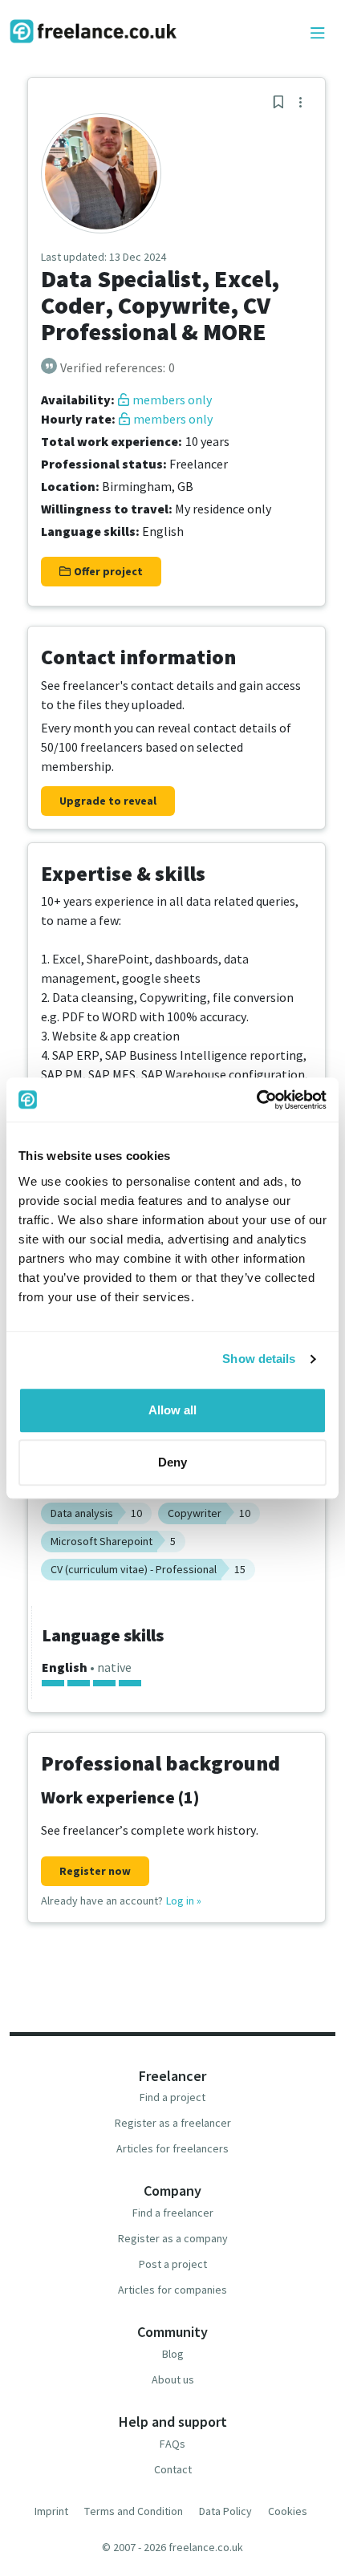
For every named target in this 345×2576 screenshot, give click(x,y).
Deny (172, 1462)
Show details (259, 1359)
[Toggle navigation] (318, 34)
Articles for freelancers (172, 2148)
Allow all (172, 1410)
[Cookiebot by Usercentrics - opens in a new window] (256, 1100)
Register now (95, 1871)
